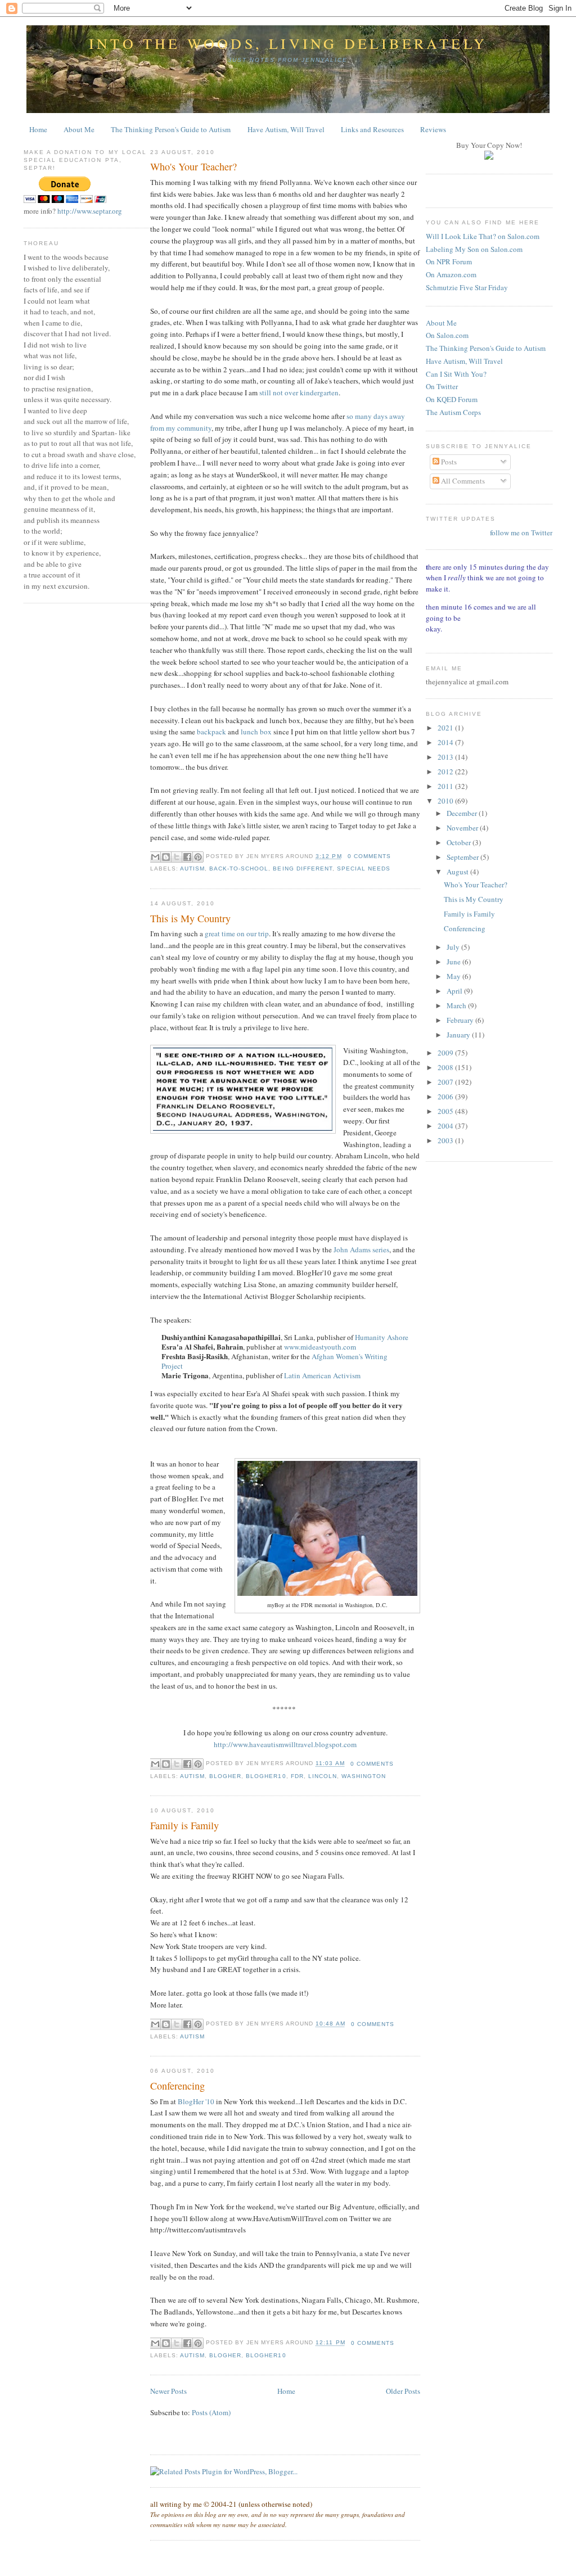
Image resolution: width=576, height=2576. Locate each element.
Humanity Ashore (382, 1337)
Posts (448, 462)
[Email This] (155, 857)
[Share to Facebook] (187, 857)
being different (302, 869)
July (454, 947)
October (460, 842)
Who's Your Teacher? (193, 166)
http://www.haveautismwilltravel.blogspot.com (285, 1744)
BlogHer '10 (196, 2101)
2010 (446, 801)
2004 (446, 1126)
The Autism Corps (453, 412)
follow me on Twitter (521, 533)
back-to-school (239, 869)
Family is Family (184, 1825)
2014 (446, 742)
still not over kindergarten (299, 393)
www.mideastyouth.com (320, 1347)
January (459, 1035)
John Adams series (361, 1249)
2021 (446, 728)
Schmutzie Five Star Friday (467, 287)
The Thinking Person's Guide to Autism (171, 129)
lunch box (256, 732)
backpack (211, 732)
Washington (364, 1776)
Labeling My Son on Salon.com (474, 249)
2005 (446, 1111)
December (463, 813)
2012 (446, 772)
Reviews (433, 129)
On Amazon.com (451, 274)
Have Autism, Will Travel (286, 129)
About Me (79, 129)
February (461, 1020)
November (463, 828)
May (454, 976)
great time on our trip (237, 933)
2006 (446, 1097)
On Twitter (442, 386)
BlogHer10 (266, 1776)
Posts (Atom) (211, 2412)
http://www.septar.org (90, 211)
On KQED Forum (452, 399)
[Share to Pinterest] (198, 857)
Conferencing (177, 2086)
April (455, 991)
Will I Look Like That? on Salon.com (483, 236)
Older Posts (403, 2391)
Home (38, 129)
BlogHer (225, 1776)
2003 (446, 1140)
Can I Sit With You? (456, 374)
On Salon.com (447, 335)
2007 (446, 1082)
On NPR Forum (449, 261)
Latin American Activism (322, 1375)
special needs (364, 869)
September (463, 857)
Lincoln (323, 1776)
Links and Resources (372, 129)
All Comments (462, 481)
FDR (297, 1776)
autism (192, 869)
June (454, 962)
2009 (446, 1053)
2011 (446, 786)
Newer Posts (168, 2391)
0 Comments (369, 856)
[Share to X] (177, 857)
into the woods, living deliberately (288, 43)
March (457, 1005)
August (458, 872)
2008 (446, 1067)
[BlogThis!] (166, 857)
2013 (446, 757)
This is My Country (190, 918)
